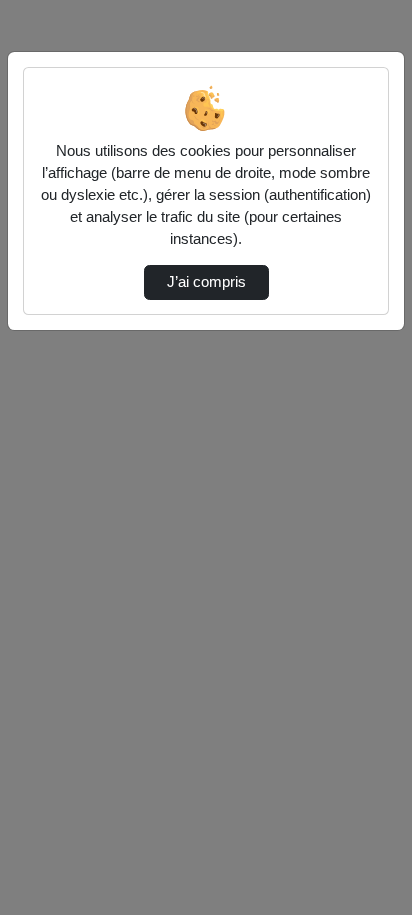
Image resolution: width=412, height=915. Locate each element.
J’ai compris (206, 282)
